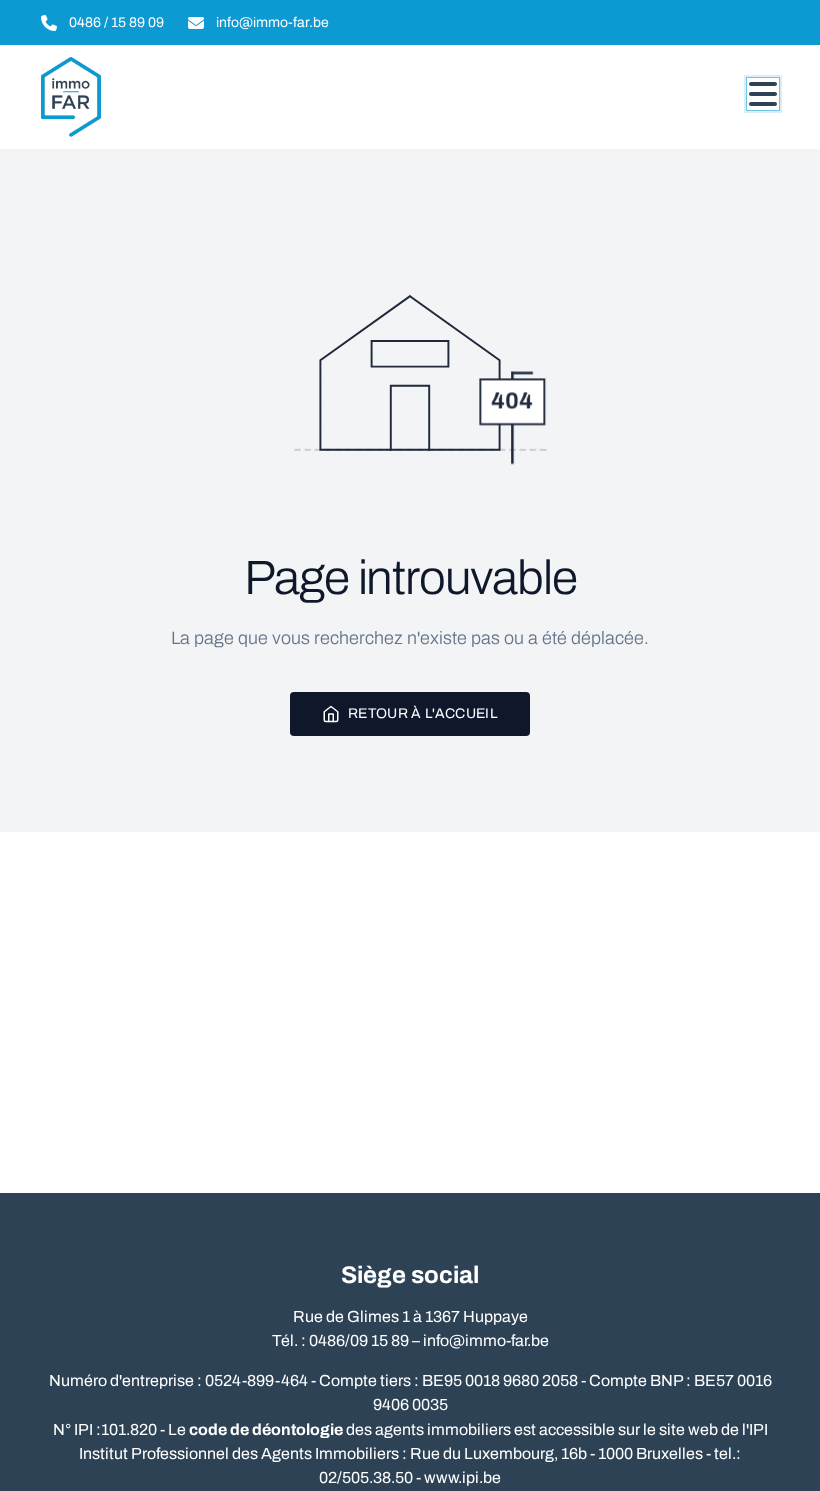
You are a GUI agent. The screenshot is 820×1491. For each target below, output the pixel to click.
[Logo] (137, 97)
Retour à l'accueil (423, 713)
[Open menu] (763, 94)
